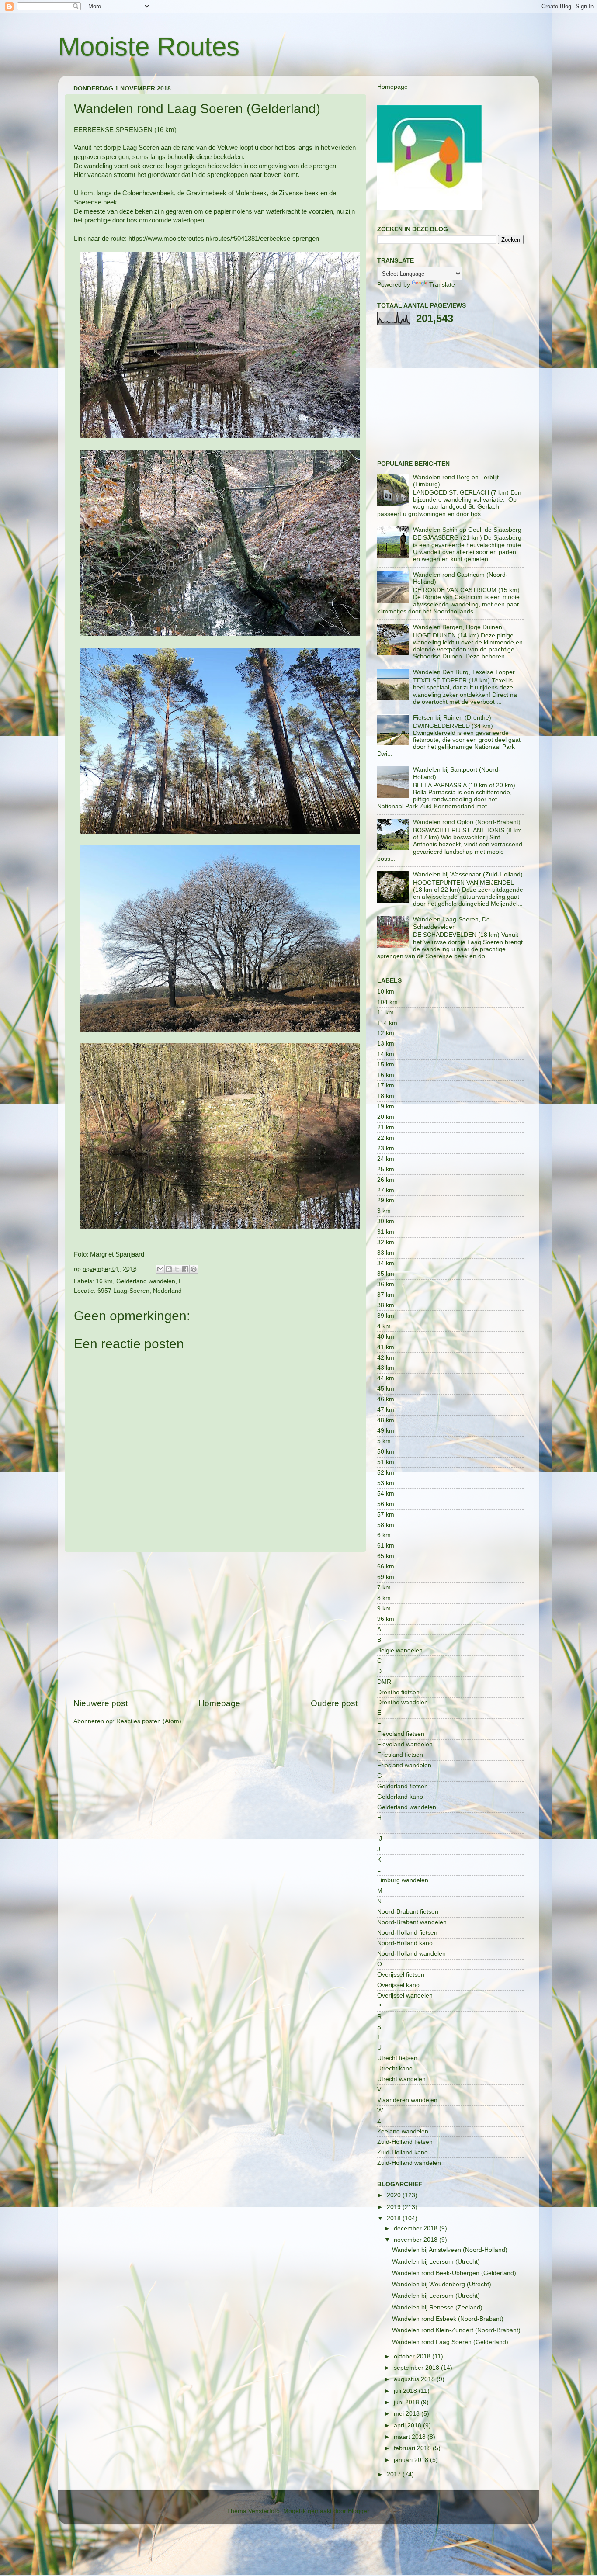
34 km (386, 1263)
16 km (104, 1281)
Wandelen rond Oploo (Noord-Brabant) (467, 822)
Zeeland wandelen (403, 2131)
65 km (386, 1556)
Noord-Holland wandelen (411, 1954)
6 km (384, 1535)
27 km (386, 1190)
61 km (386, 1546)
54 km (386, 1494)
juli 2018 (406, 2391)
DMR (384, 1682)
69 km (386, 1577)
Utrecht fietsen (397, 2058)
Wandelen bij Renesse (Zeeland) (437, 2308)
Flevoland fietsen (401, 1734)
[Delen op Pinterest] (194, 1269)
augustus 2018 (415, 2379)
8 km (384, 1598)
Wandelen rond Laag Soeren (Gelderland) (450, 2342)
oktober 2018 (413, 2356)
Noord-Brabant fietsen (408, 1912)
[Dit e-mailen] (160, 1269)
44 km (386, 1378)
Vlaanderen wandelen (407, 2100)
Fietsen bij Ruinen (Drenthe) (452, 718)
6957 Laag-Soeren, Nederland (140, 1291)
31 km (386, 1232)
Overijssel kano (398, 1985)
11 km (385, 1013)
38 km (386, 1305)
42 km (386, 1358)
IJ (380, 1839)
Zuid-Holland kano (403, 2152)
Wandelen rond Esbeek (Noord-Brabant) (448, 2319)
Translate (442, 285)
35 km (386, 1274)
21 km (386, 1127)
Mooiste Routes (149, 47)
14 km (386, 1054)
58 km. (387, 1525)
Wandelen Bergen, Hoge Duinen (458, 627)
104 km (387, 1002)
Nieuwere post (101, 1703)
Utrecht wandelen (401, 2079)
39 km (386, 1316)
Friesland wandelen (404, 1765)
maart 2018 (411, 2437)
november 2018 (417, 2240)
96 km (386, 1619)
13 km (386, 1044)
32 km (386, 1242)
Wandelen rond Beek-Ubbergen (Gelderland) (454, 2273)
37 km (386, 1295)
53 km (386, 1483)
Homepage (219, 1703)
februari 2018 (413, 2448)
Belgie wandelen (400, 1650)
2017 (395, 2474)
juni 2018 (407, 2402)
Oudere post (334, 1703)
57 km (386, 1515)
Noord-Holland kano (405, 1943)
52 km (386, 1473)
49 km (386, 1431)
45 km (386, 1389)
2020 (395, 2195)
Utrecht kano (395, 2069)
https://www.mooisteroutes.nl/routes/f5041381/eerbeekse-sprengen (224, 239)
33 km (386, 1253)
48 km (386, 1420)
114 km (387, 1023)
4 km (384, 1326)
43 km (386, 1368)
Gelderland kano (400, 1797)
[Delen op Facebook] (185, 1269)
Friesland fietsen (400, 1755)
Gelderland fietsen (403, 1786)
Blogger (358, 2511)
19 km (386, 1106)
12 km (386, 1033)
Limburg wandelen (403, 1880)
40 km (386, 1337)
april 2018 (408, 2425)
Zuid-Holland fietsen (405, 2142)
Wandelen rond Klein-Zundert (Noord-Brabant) (456, 2330)
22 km (386, 1138)
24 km (386, 1159)
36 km (386, 1284)
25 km (386, 1169)
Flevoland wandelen (405, 1744)
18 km (386, 1096)
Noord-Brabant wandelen (412, 1922)
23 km (386, 1148)
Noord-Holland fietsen (407, 1933)
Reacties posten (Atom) (149, 1721)
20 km (386, 1117)
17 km (386, 1085)
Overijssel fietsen (401, 1975)
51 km (386, 1462)
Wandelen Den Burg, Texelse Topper (464, 672)
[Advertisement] (215, 1625)
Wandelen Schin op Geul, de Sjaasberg (467, 530)
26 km (386, 1180)
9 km (384, 1608)
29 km (386, 1200)
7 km (384, 1587)
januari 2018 (412, 2460)
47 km (386, 1410)
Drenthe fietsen (398, 1692)
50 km (386, 1452)
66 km (386, 1567)
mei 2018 (408, 2414)
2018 (395, 2218)
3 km (384, 1211)
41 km (386, 1347)
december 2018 (417, 2228)
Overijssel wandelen (405, 1996)
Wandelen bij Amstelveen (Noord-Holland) (450, 2250)
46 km (386, 1399)
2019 (395, 2207)
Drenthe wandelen (403, 1702)
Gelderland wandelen (146, 1281)
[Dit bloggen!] (169, 1269)
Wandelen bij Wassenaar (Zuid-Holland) (468, 874)
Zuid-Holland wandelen (409, 2163)
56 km (386, 1504)
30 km (386, 1221)
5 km (384, 1441)
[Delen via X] (177, 1269)
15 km (386, 1065)
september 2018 (417, 2368)
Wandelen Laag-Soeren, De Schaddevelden (451, 923)
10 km (386, 992)
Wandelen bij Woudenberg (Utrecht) (442, 2284)
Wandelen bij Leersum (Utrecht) (436, 2262)
